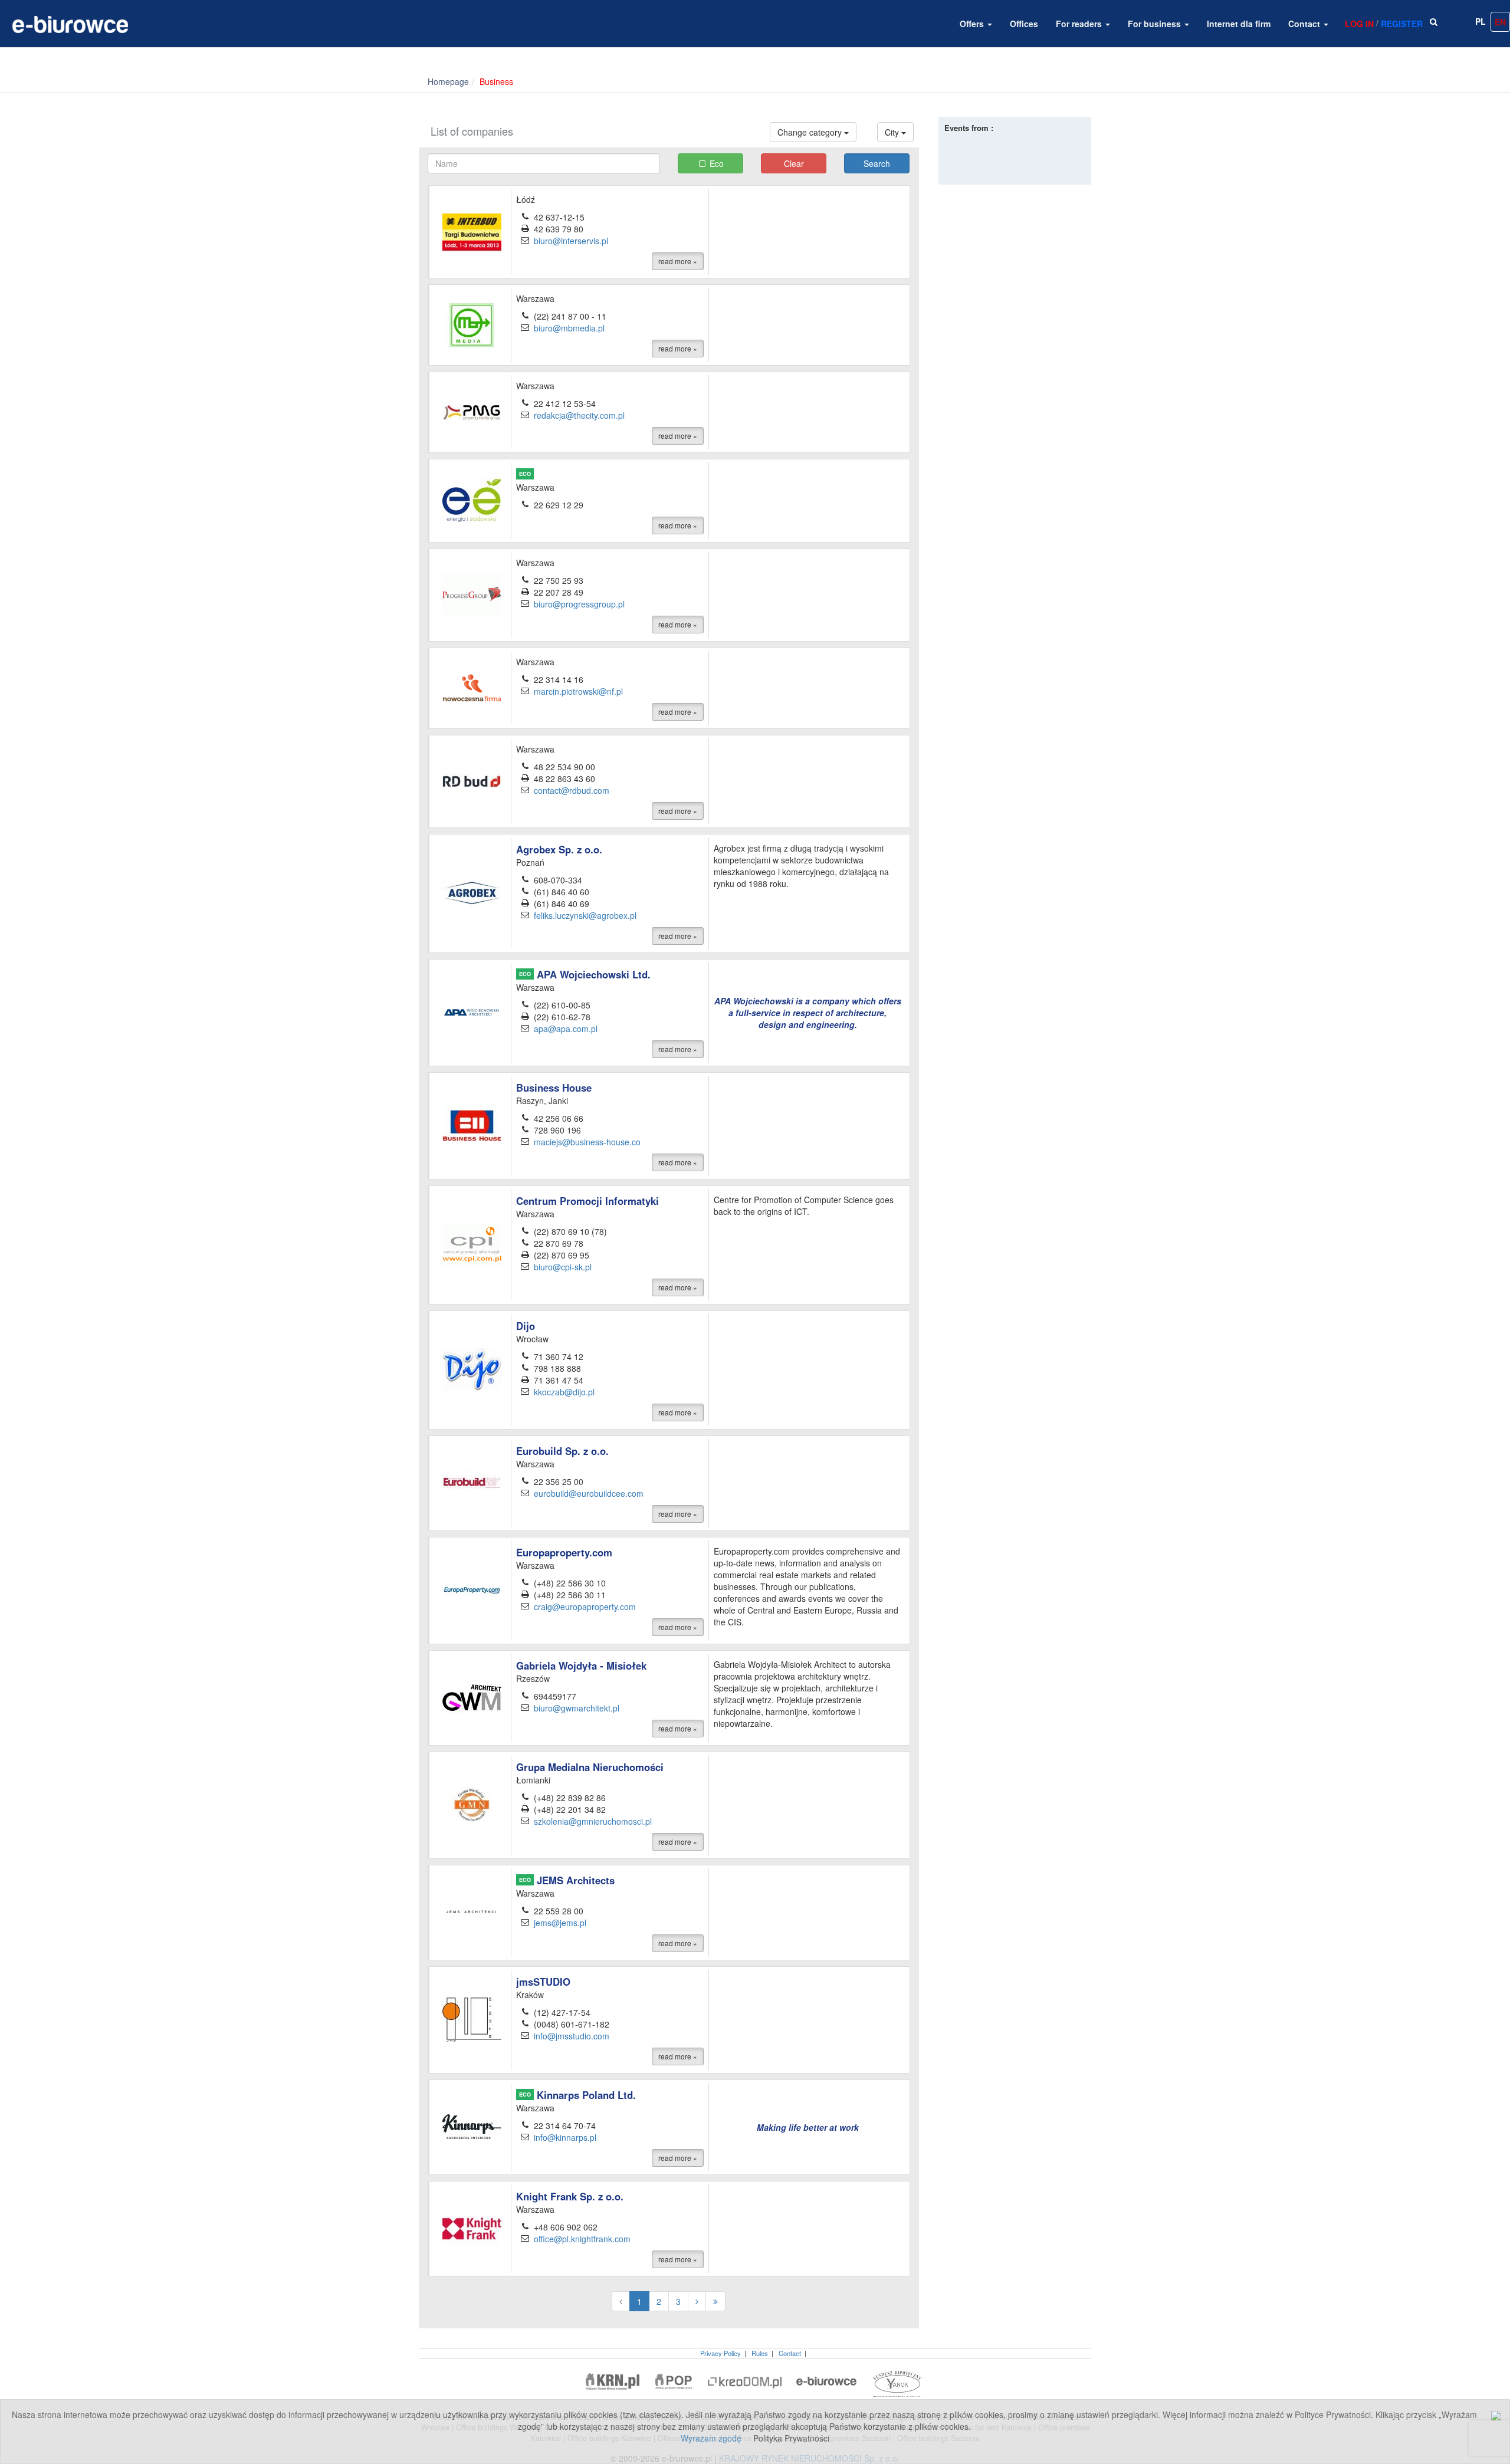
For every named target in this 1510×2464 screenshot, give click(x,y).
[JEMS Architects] (472, 1911)
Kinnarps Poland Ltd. (577, 2095)
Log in (1359, 24)
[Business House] (472, 1125)
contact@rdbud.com (572, 790)
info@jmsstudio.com (572, 2036)
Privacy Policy (720, 2353)
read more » (678, 261)
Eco (717, 163)
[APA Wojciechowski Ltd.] (472, 1011)
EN (1500, 22)
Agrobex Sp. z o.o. (559, 849)
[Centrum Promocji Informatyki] (472, 1244)
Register (1402, 24)
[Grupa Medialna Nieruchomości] (472, 1804)
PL (1481, 21)
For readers (1080, 24)
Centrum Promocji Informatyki (587, 1201)
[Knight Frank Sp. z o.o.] (472, 2227)
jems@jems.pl (560, 1923)
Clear (794, 163)
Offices (1024, 24)
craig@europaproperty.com (585, 1606)
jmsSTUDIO (543, 1982)
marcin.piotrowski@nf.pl (578, 691)
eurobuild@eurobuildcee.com (589, 1493)
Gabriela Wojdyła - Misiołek (581, 1665)
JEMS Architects (567, 1880)
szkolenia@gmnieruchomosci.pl (593, 1821)
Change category (811, 132)
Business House (554, 1088)
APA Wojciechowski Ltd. (585, 974)
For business (1156, 24)
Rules (760, 2353)
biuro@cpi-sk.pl (563, 1267)
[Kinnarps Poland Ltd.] (472, 2125)
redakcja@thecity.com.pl (579, 415)
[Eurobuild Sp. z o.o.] (472, 1482)
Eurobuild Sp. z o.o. (562, 1451)
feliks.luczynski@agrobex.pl (585, 915)
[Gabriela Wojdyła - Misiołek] (472, 1697)
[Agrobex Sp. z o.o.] (472, 892)
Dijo (526, 1326)
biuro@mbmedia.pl (569, 328)
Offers (973, 24)
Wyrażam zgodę (711, 2438)
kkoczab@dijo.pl (564, 1392)
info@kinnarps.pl (565, 2137)
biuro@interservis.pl (571, 241)
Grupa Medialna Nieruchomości (590, 1767)
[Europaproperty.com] (472, 1589)
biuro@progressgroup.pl (579, 604)
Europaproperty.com (564, 1552)
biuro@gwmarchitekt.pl (577, 1708)
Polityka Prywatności (791, 2438)
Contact (1305, 24)
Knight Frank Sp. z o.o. (570, 2196)
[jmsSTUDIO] (472, 2018)
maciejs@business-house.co (587, 1142)
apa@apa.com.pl (566, 1029)
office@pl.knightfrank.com (582, 2239)
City (893, 132)
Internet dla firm (1239, 24)
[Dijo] (472, 1369)
